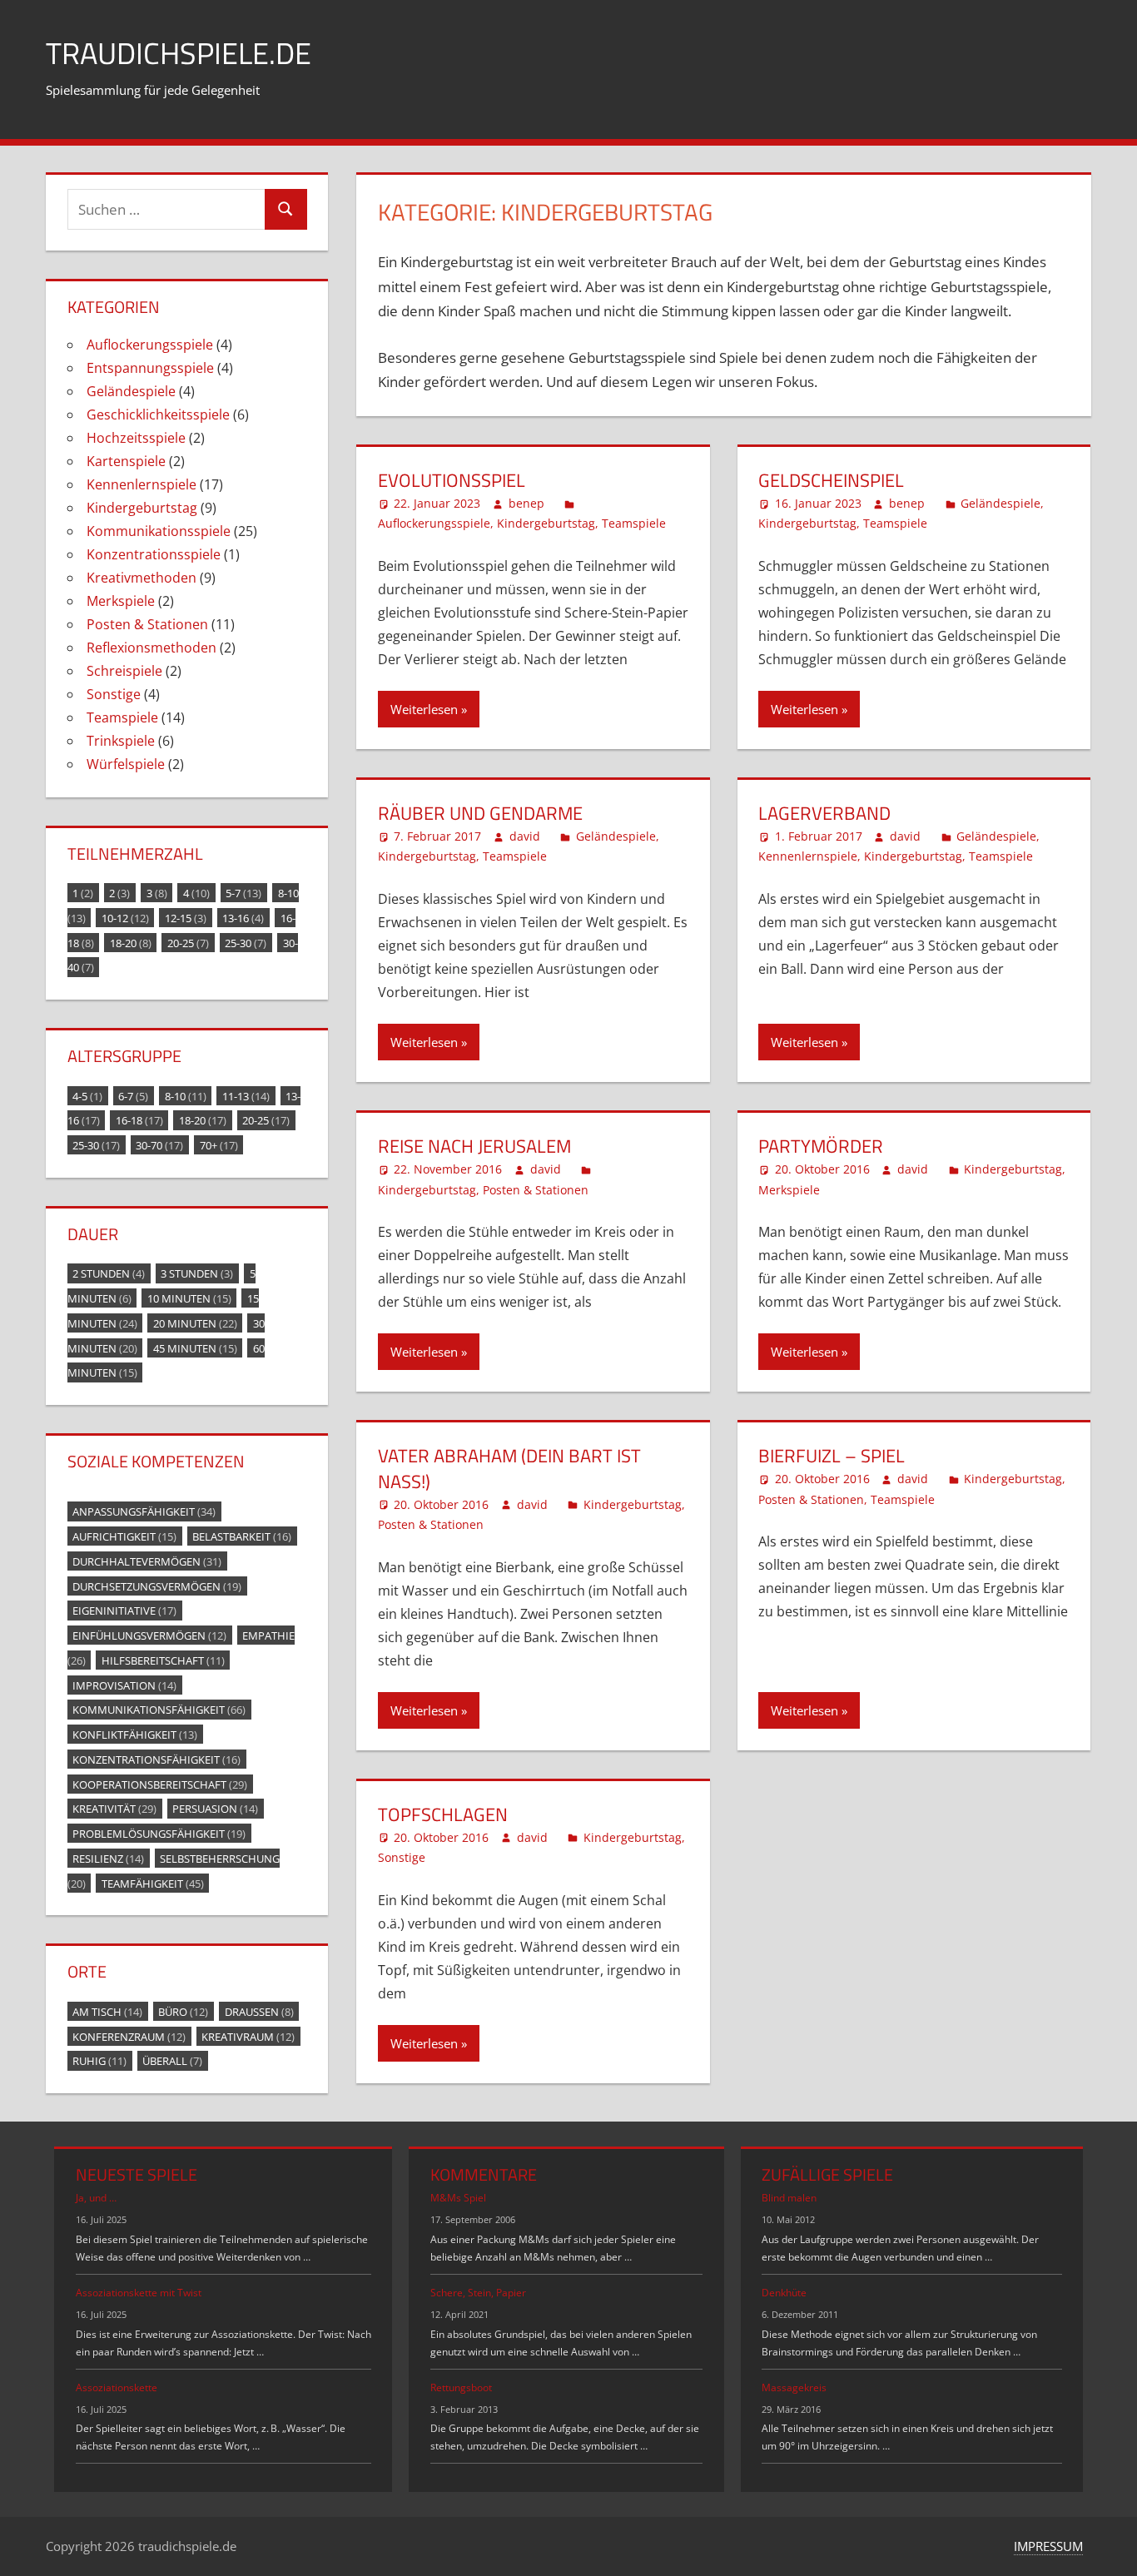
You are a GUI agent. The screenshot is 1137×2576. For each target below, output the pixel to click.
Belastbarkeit (242, 1536)
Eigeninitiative (124, 1611)
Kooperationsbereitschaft (160, 1784)
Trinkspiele (121, 741)
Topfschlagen (443, 1814)
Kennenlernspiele (808, 856)
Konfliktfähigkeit (135, 1735)
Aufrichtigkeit (124, 1536)
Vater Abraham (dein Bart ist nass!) (509, 1469)
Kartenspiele (126, 461)
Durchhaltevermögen (147, 1561)
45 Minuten (195, 1348)
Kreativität (114, 1809)
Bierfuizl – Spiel (832, 1456)
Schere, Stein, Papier (478, 2293)
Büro (183, 2011)
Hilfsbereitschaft (163, 1660)
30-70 (159, 1145)
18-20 (131, 942)
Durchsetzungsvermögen (157, 1586)
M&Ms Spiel (458, 2198)
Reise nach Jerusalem (474, 1146)
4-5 (87, 1095)
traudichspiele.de (179, 53)
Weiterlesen (424, 709)
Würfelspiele (126, 764)
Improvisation (124, 1685)
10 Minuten (189, 1298)
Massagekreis (794, 2387)
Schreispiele (124, 671)
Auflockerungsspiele (434, 523)
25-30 (246, 942)
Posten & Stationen (536, 1190)
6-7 (133, 1095)
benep (526, 503)
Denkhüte (784, 2293)
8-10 (186, 1095)
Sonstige (402, 1857)
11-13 (246, 1095)
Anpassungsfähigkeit (144, 1511)
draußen (259, 2011)
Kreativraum (248, 2036)
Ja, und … (96, 2198)
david (525, 836)
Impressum (1048, 2546)
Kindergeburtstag (546, 523)
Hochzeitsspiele (136, 438)
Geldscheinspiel (831, 480)
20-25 (188, 942)
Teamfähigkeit (153, 1883)
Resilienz (108, 1858)
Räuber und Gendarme (480, 813)
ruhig (99, 2061)
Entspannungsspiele (150, 368)
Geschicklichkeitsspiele (158, 414)
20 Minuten (195, 1323)
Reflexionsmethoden (151, 648)
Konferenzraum (129, 2036)
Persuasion (215, 1809)
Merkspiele (789, 1190)
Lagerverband (824, 813)
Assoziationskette (117, 2387)
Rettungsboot (461, 2387)
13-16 (243, 917)
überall (172, 2061)
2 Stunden (109, 1273)
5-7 (243, 893)
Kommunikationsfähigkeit (159, 1710)
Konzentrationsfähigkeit (156, 1759)
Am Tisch (107, 2011)
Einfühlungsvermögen (149, 1635)
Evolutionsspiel (452, 480)
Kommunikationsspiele (159, 531)
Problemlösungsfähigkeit (159, 1834)
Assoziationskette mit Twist (139, 2293)
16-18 (139, 1120)
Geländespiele (1000, 503)
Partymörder (821, 1146)
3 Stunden (197, 1273)
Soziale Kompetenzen (156, 1461)
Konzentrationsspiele (154, 554)
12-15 (186, 917)
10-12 (125, 917)
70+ (219, 1145)
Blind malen (789, 2198)
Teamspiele (634, 523)
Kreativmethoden (142, 578)
